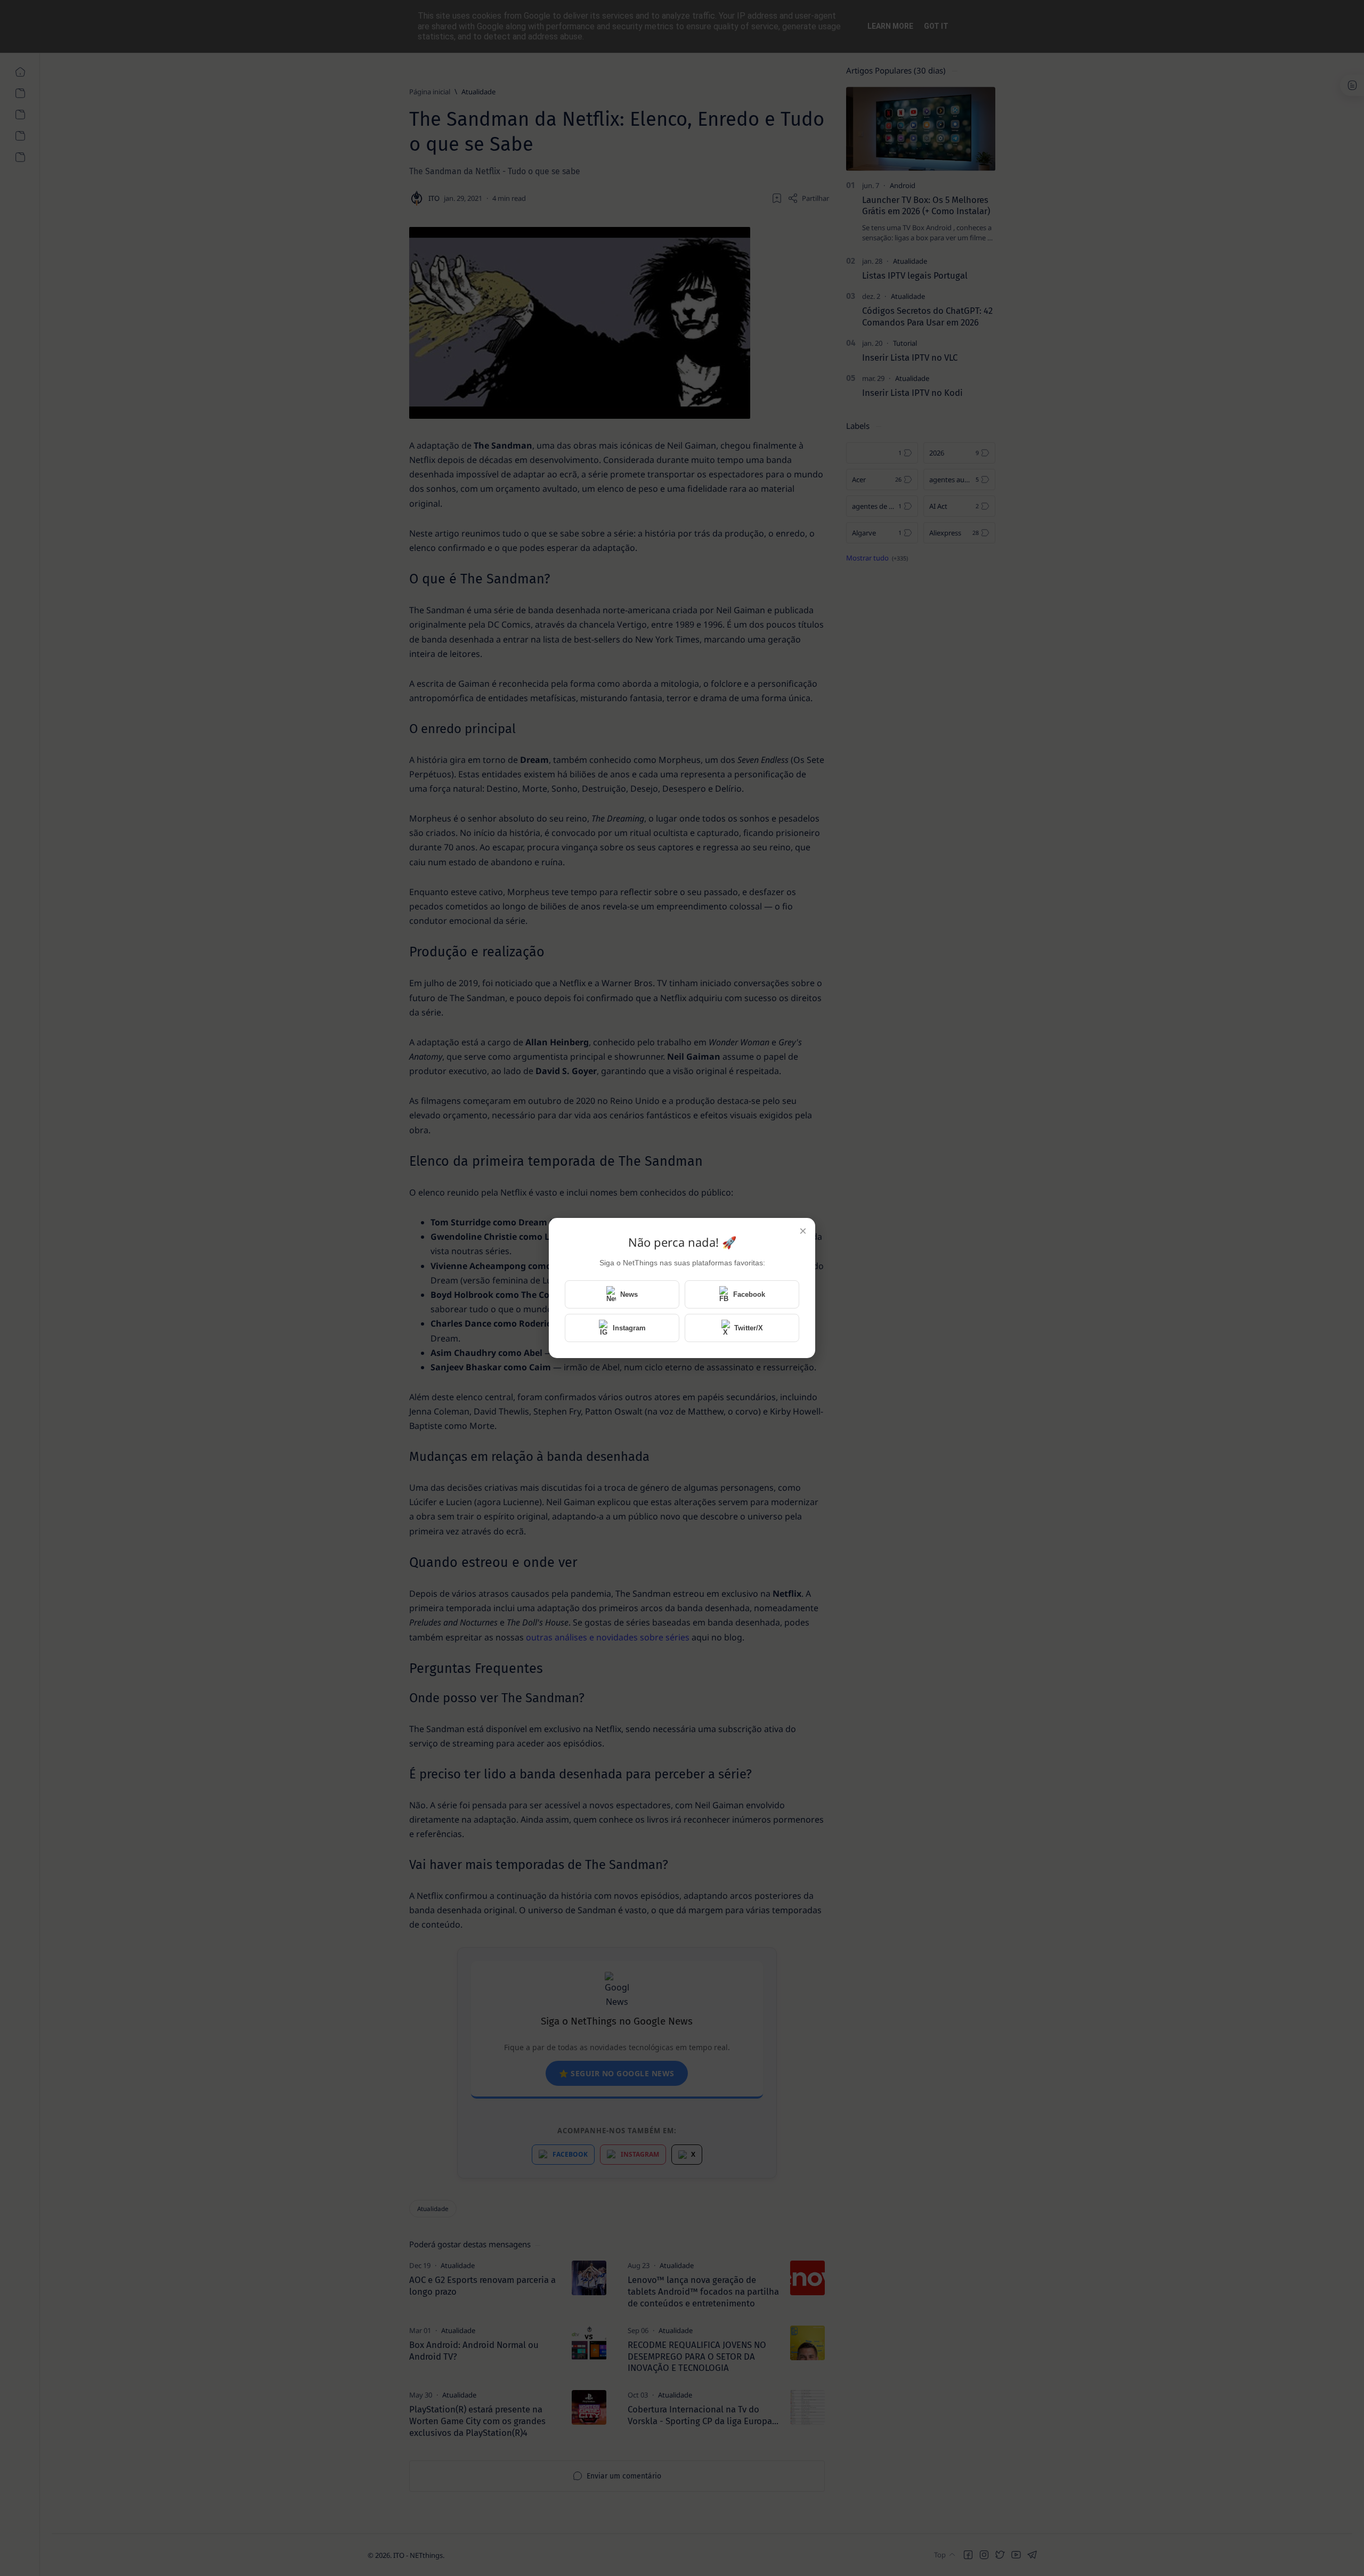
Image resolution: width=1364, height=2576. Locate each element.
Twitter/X (749, 1328)
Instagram (629, 1328)
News (629, 1294)
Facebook (749, 1294)
